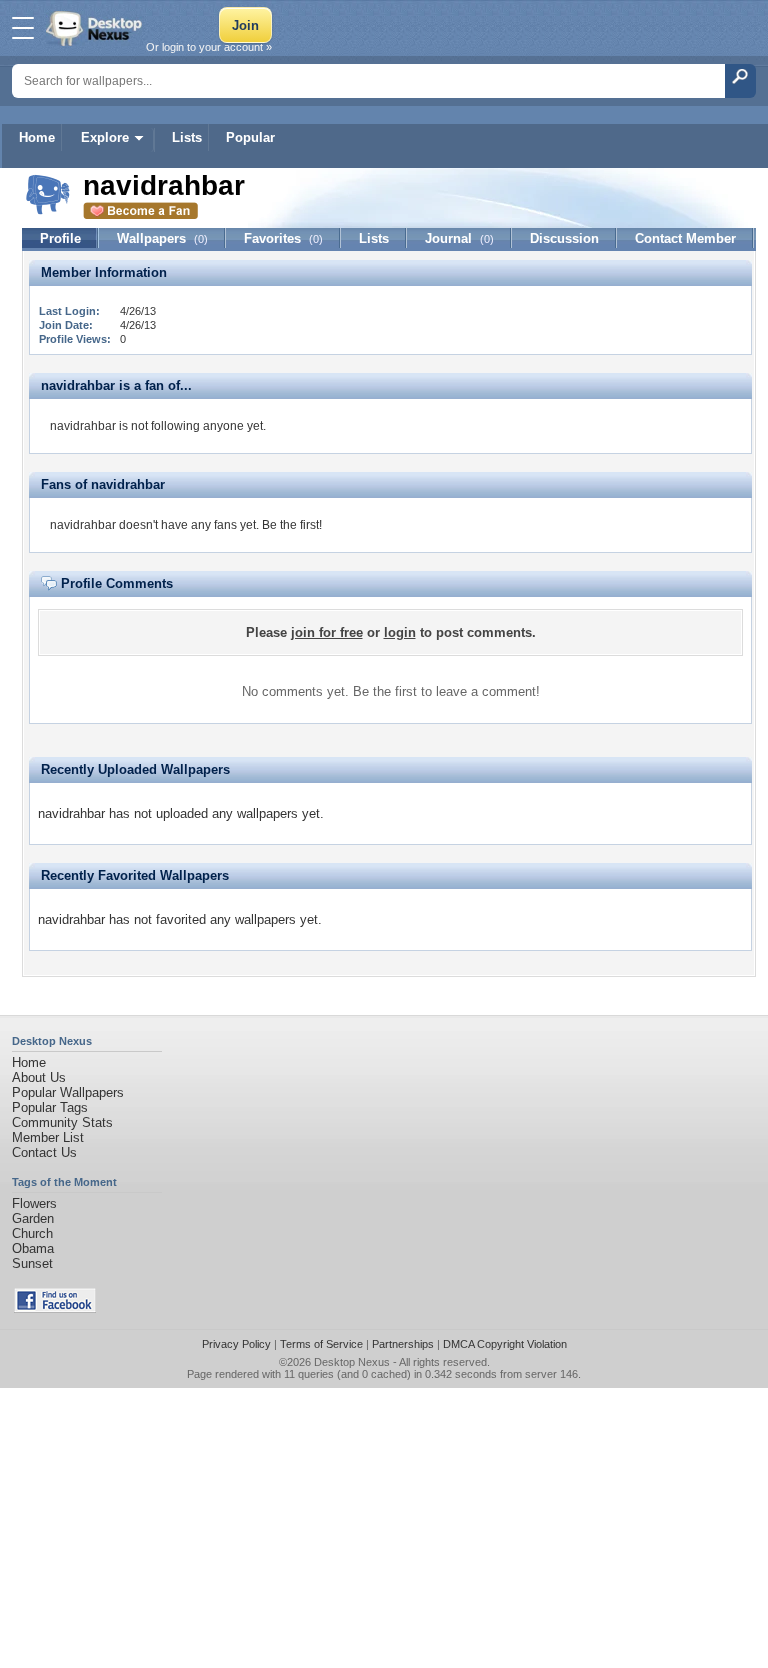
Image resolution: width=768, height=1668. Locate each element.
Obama (33, 1248)
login (400, 632)
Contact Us (44, 1152)
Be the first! (292, 525)
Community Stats (62, 1122)
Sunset (32, 1263)
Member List (48, 1137)
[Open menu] (23, 28)
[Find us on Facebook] (55, 1308)
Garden (33, 1218)
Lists (187, 137)
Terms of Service (321, 1344)
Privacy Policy (236, 1344)
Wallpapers (162, 238)
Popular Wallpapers (68, 1092)
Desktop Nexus (352, 1362)
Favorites (283, 238)
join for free (327, 632)
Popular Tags (50, 1107)
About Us (39, 1077)
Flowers (34, 1203)
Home (37, 137)
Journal (459, 238)
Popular (250, 137)
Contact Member (685, 238)
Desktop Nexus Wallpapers (96, 28)
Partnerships (403, 1344)
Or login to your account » (209, 47)
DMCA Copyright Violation (505, 1344)
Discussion (564, 238)
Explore (105, 137)
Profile (60, 238)
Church (32, 1233)
